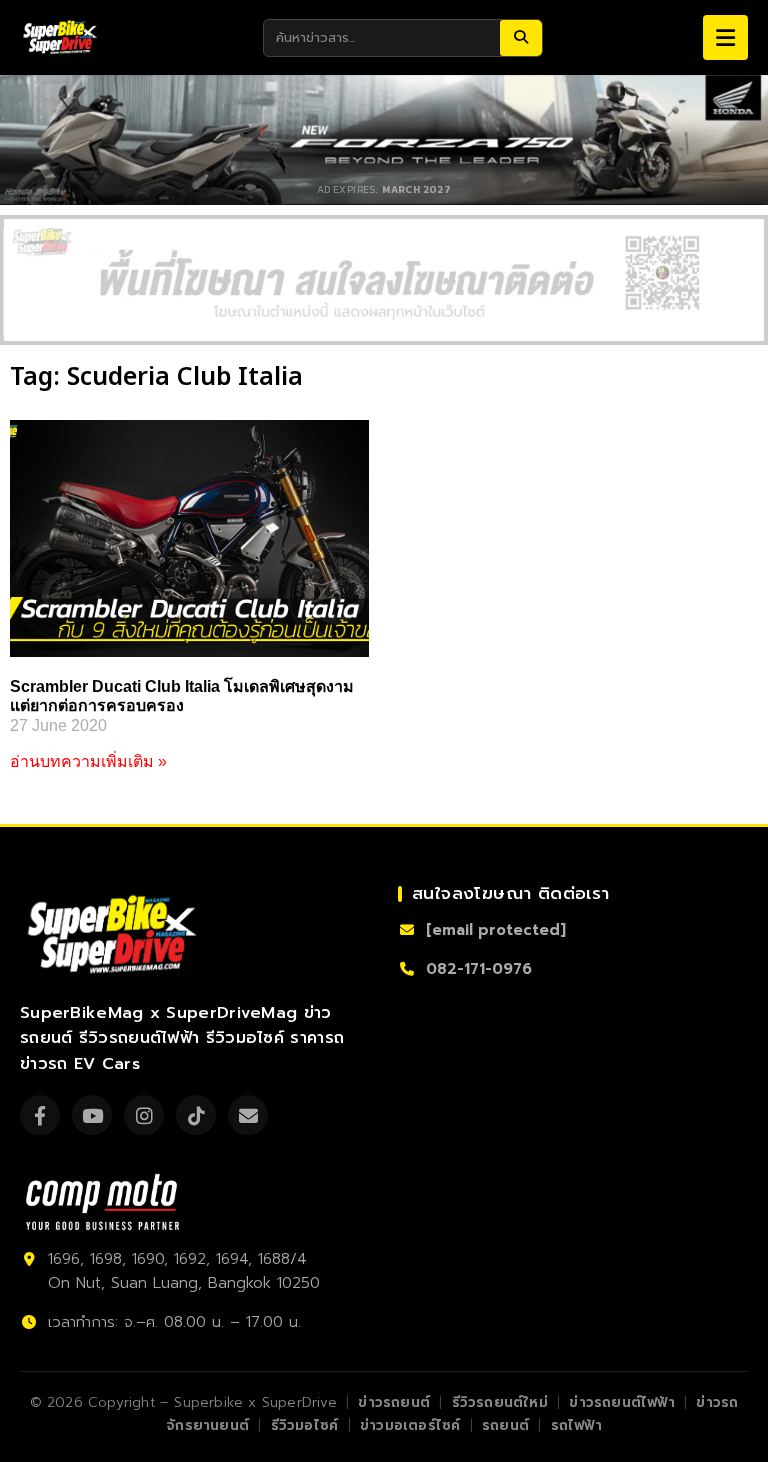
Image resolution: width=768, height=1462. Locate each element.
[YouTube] (92, 1115)
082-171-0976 (479, 969)
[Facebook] (40, 1115)
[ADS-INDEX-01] (384, 280)
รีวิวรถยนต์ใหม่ (500, 1402)
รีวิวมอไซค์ (305, 1425)
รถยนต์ (505, 1425)
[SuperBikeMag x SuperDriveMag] (115, 934)
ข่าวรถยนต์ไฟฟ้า (621, 1402)
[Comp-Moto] (102, 1201)
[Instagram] (144, 1115)
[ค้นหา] (521, 38)
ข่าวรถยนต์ (394, 1402)
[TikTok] (196, 1115)
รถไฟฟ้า (576, 1425)
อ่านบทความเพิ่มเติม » (88, 761)
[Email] (248, 1115)
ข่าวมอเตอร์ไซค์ (410, 1425)
